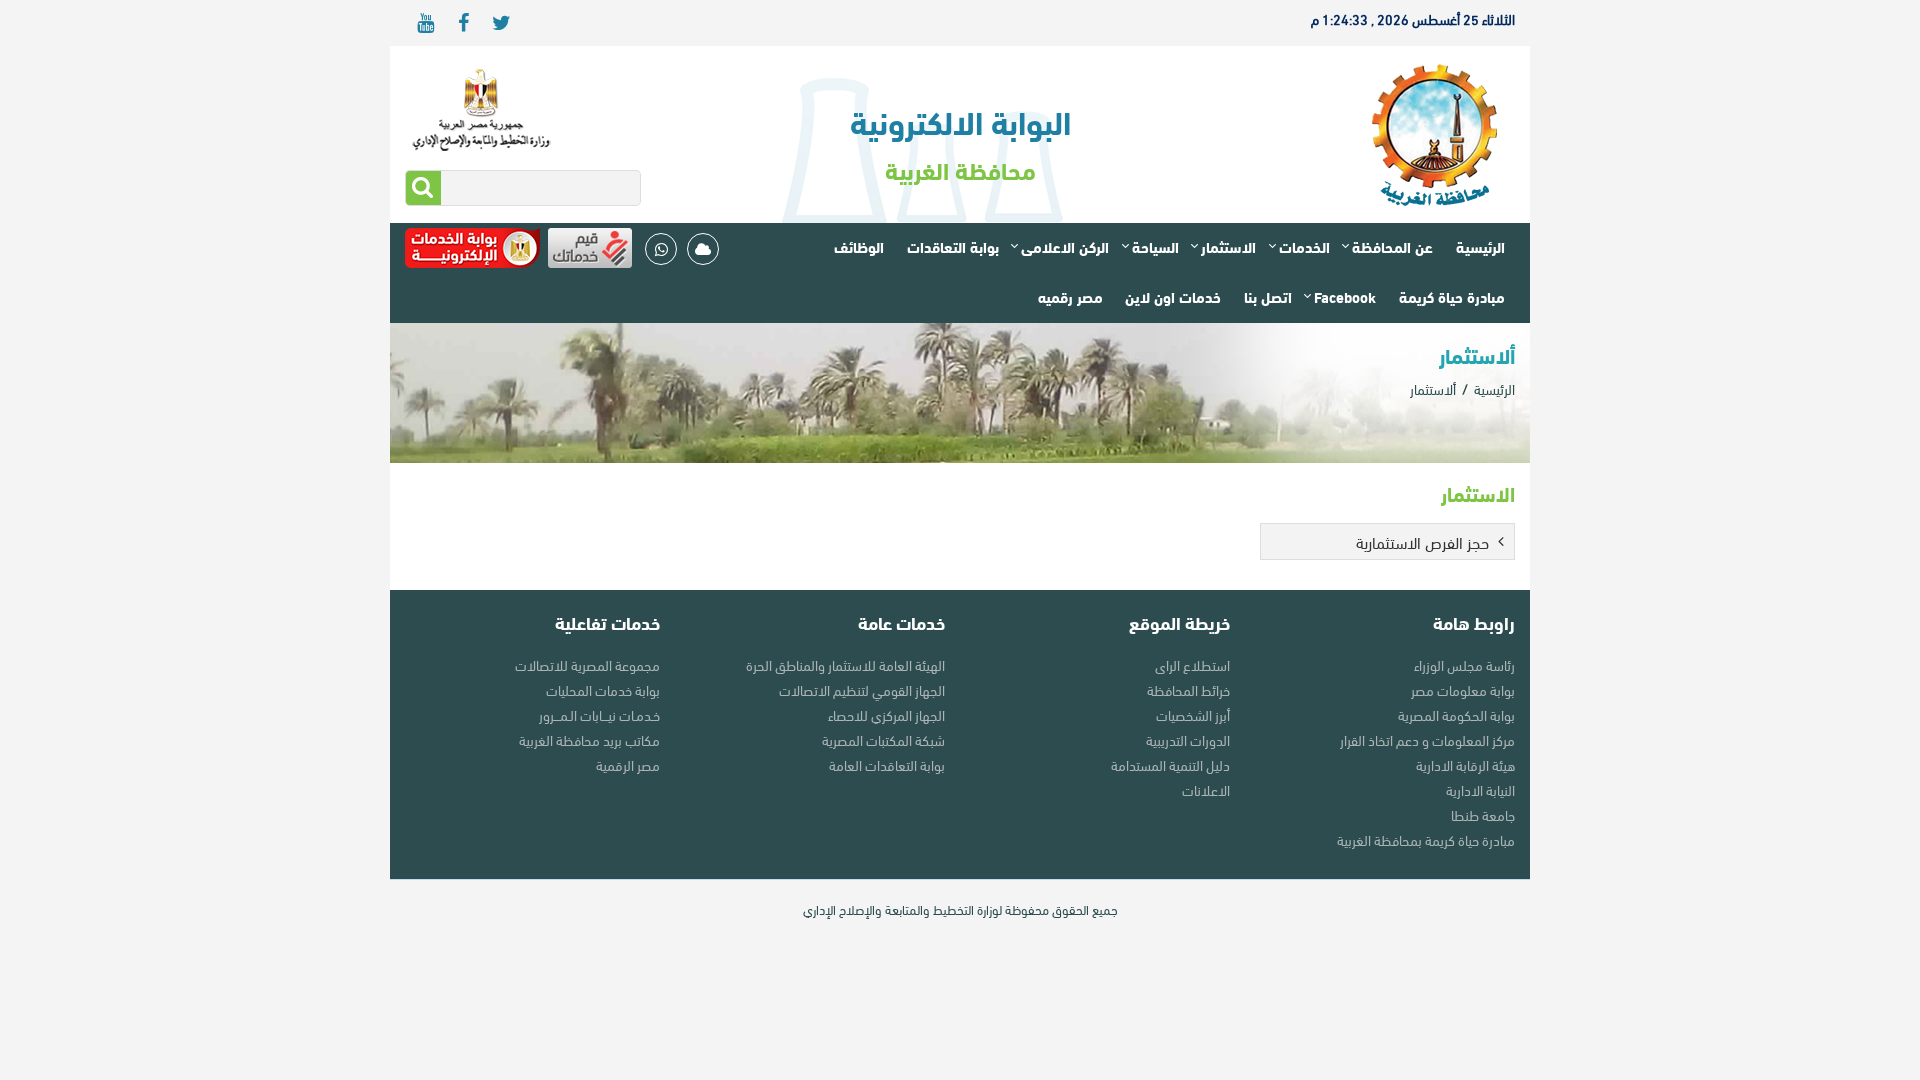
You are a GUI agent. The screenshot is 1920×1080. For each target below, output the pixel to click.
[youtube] (425, 23)
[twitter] (501, 23)
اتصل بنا (1268, 296)
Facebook (1345, 296)
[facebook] (463, 23)
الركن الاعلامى (1065, 246)
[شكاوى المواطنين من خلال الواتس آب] (661, 249)
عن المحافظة (1392, 246)
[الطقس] (703, 249)
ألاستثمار (1433, 388)
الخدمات (1304, 246)
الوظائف (859, 246)
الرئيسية (1480, 246)
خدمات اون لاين (1173, 296)
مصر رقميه (1070, 296)
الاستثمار (1228, 246)
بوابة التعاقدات (953, 246)
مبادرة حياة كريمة (1452, 296)
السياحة (1155, 246)
